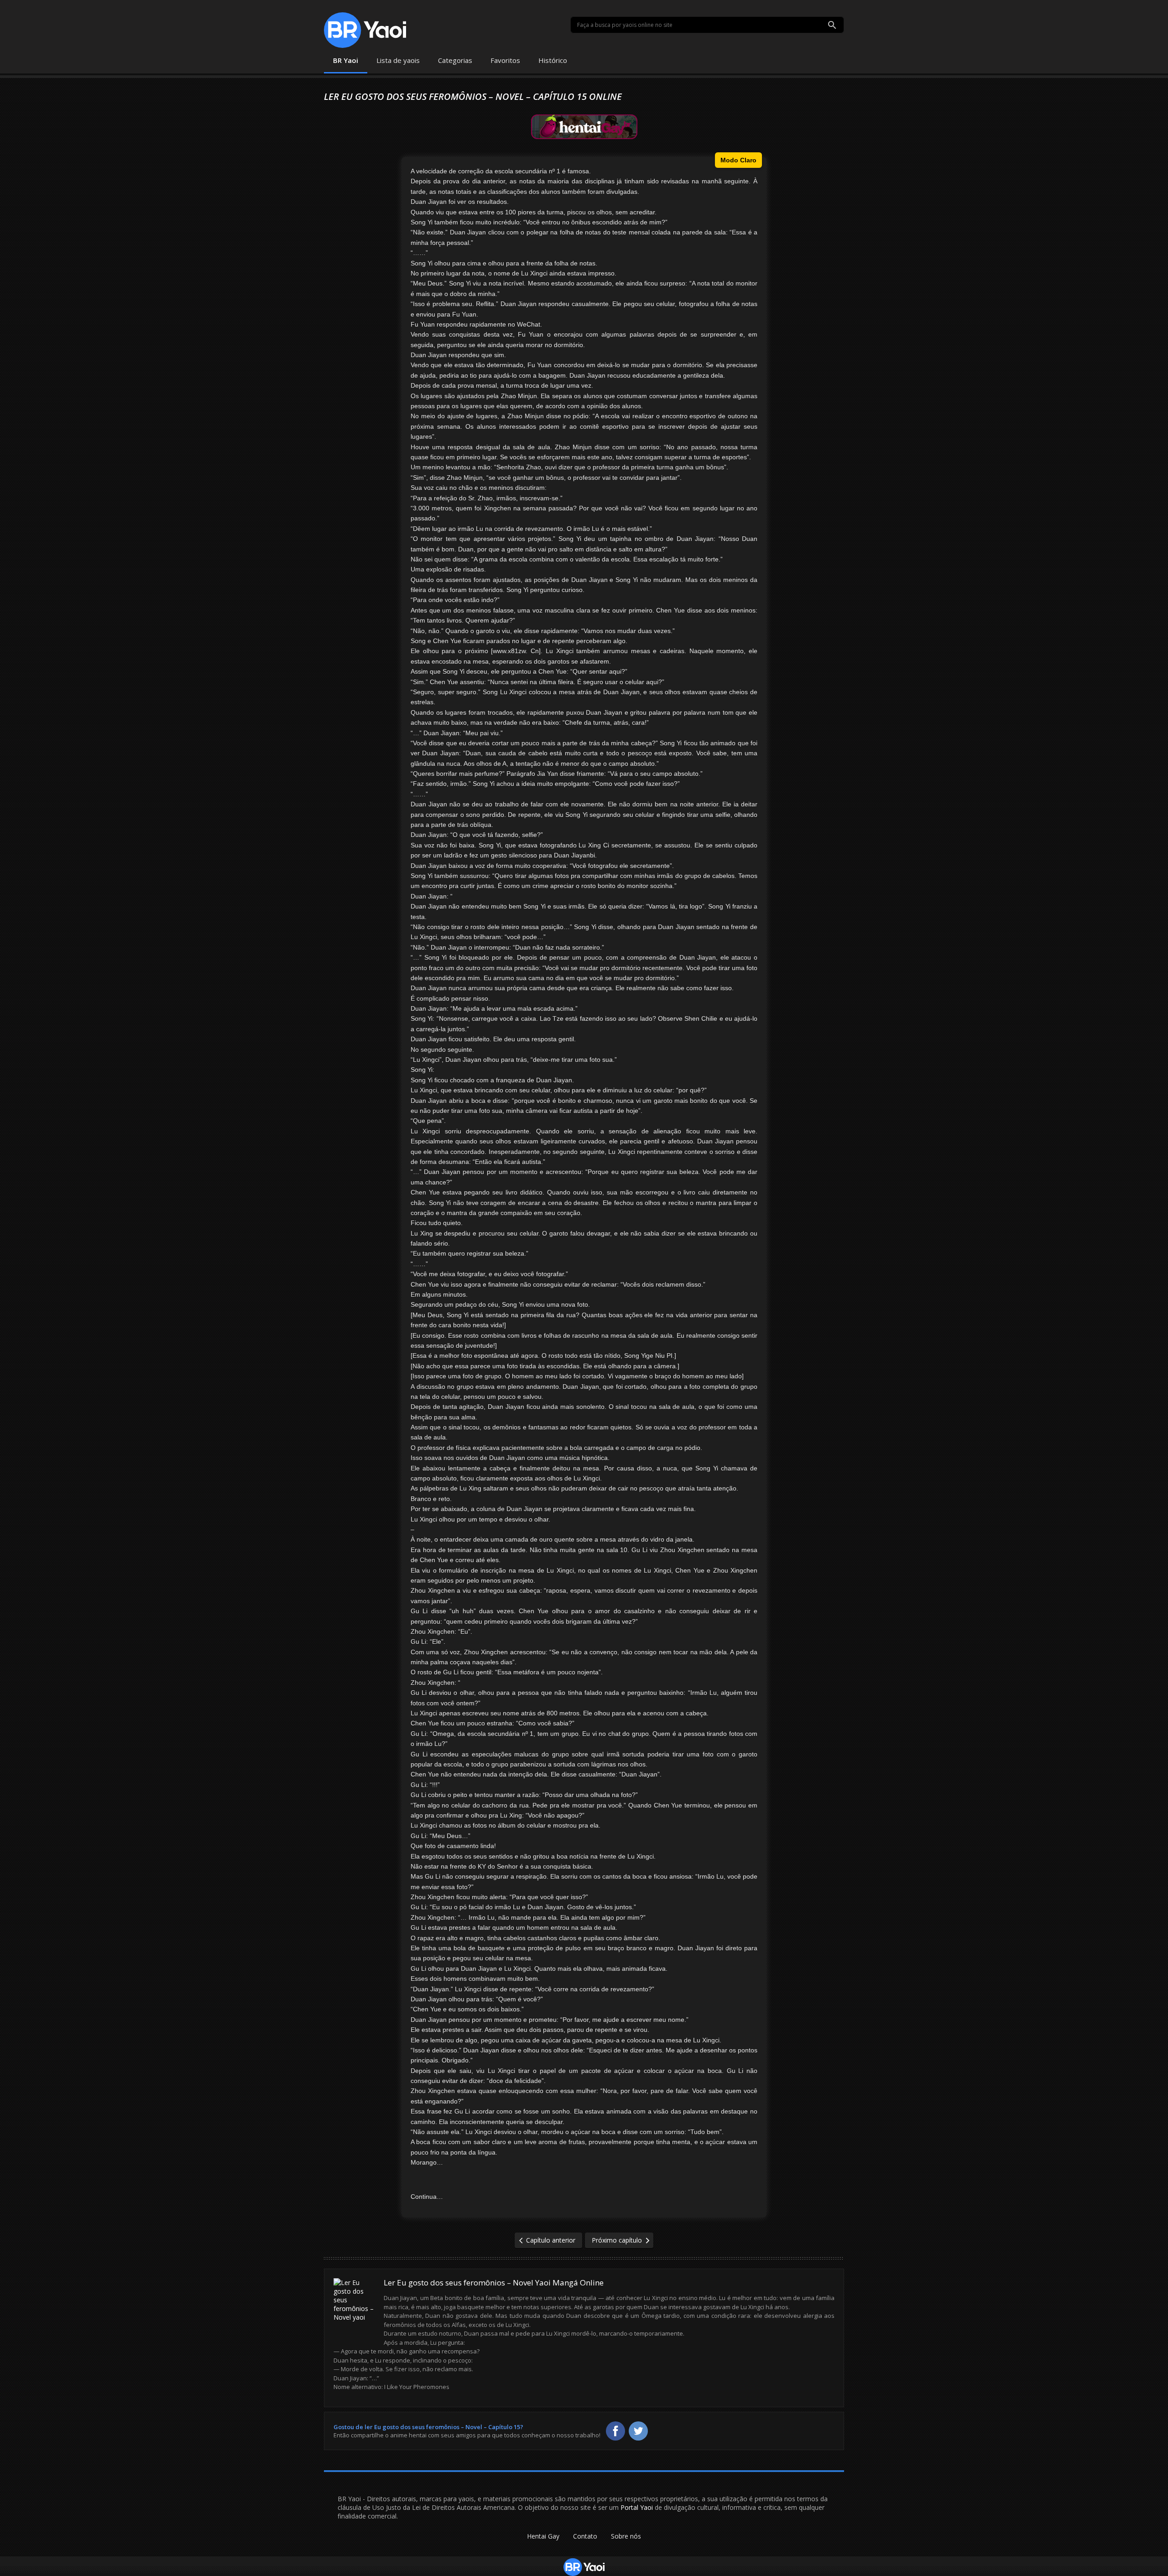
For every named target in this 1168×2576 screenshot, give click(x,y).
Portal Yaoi (637, 2507)
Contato (585, 2536)
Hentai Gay (543, 2536)
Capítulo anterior (551, 2240)
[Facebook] (615, 2431)
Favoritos (505, 60)
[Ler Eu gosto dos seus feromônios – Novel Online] (355, 2311)
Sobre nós (626, 2536)
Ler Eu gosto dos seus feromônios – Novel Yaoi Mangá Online (494, 2283)
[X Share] (638, 2431)
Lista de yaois (398, 60)
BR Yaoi (346, 60)
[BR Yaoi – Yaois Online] (365, 30)
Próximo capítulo (617, 2240)
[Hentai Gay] (584, 126)
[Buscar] (832, 25)
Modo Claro (738, 160)
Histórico (553, 60)
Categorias (455, 60)
